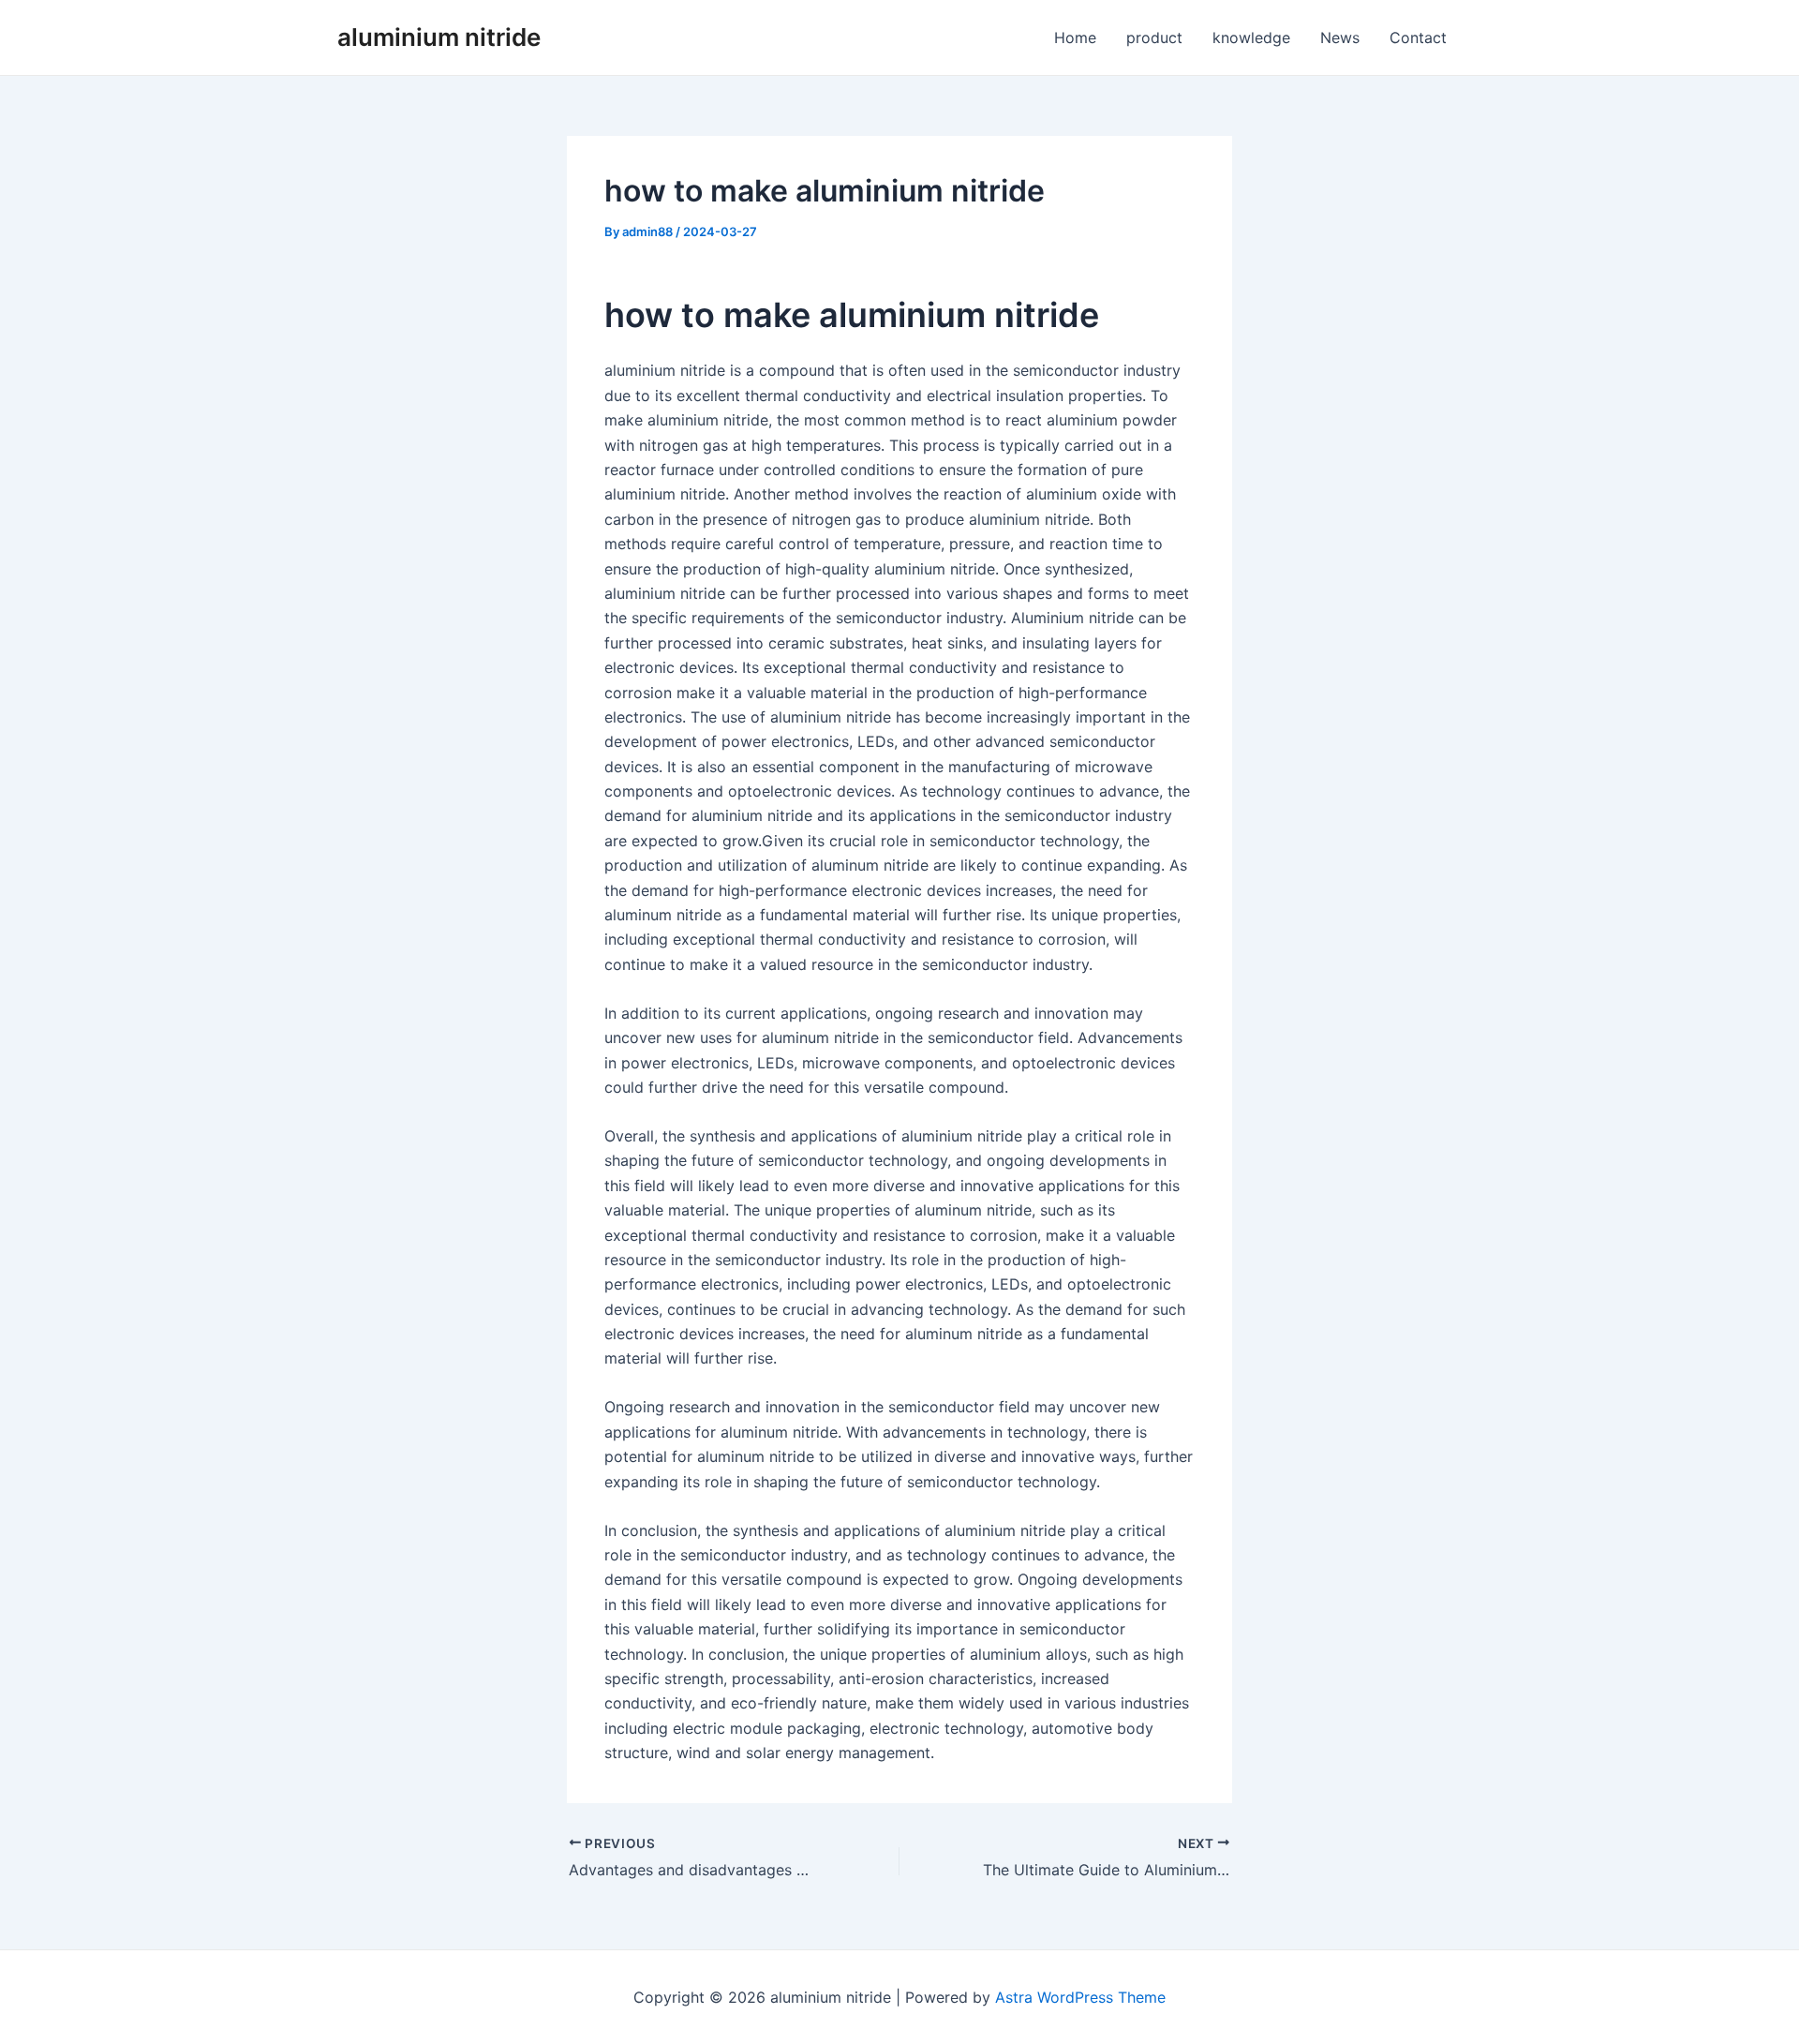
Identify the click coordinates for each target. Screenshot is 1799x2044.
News (1340, 37)
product (1154, 37)
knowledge (1251, 37)
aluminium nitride (439, 37)
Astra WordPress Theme (1080, 1997)
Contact (1418, 37)
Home (1075, 37)
